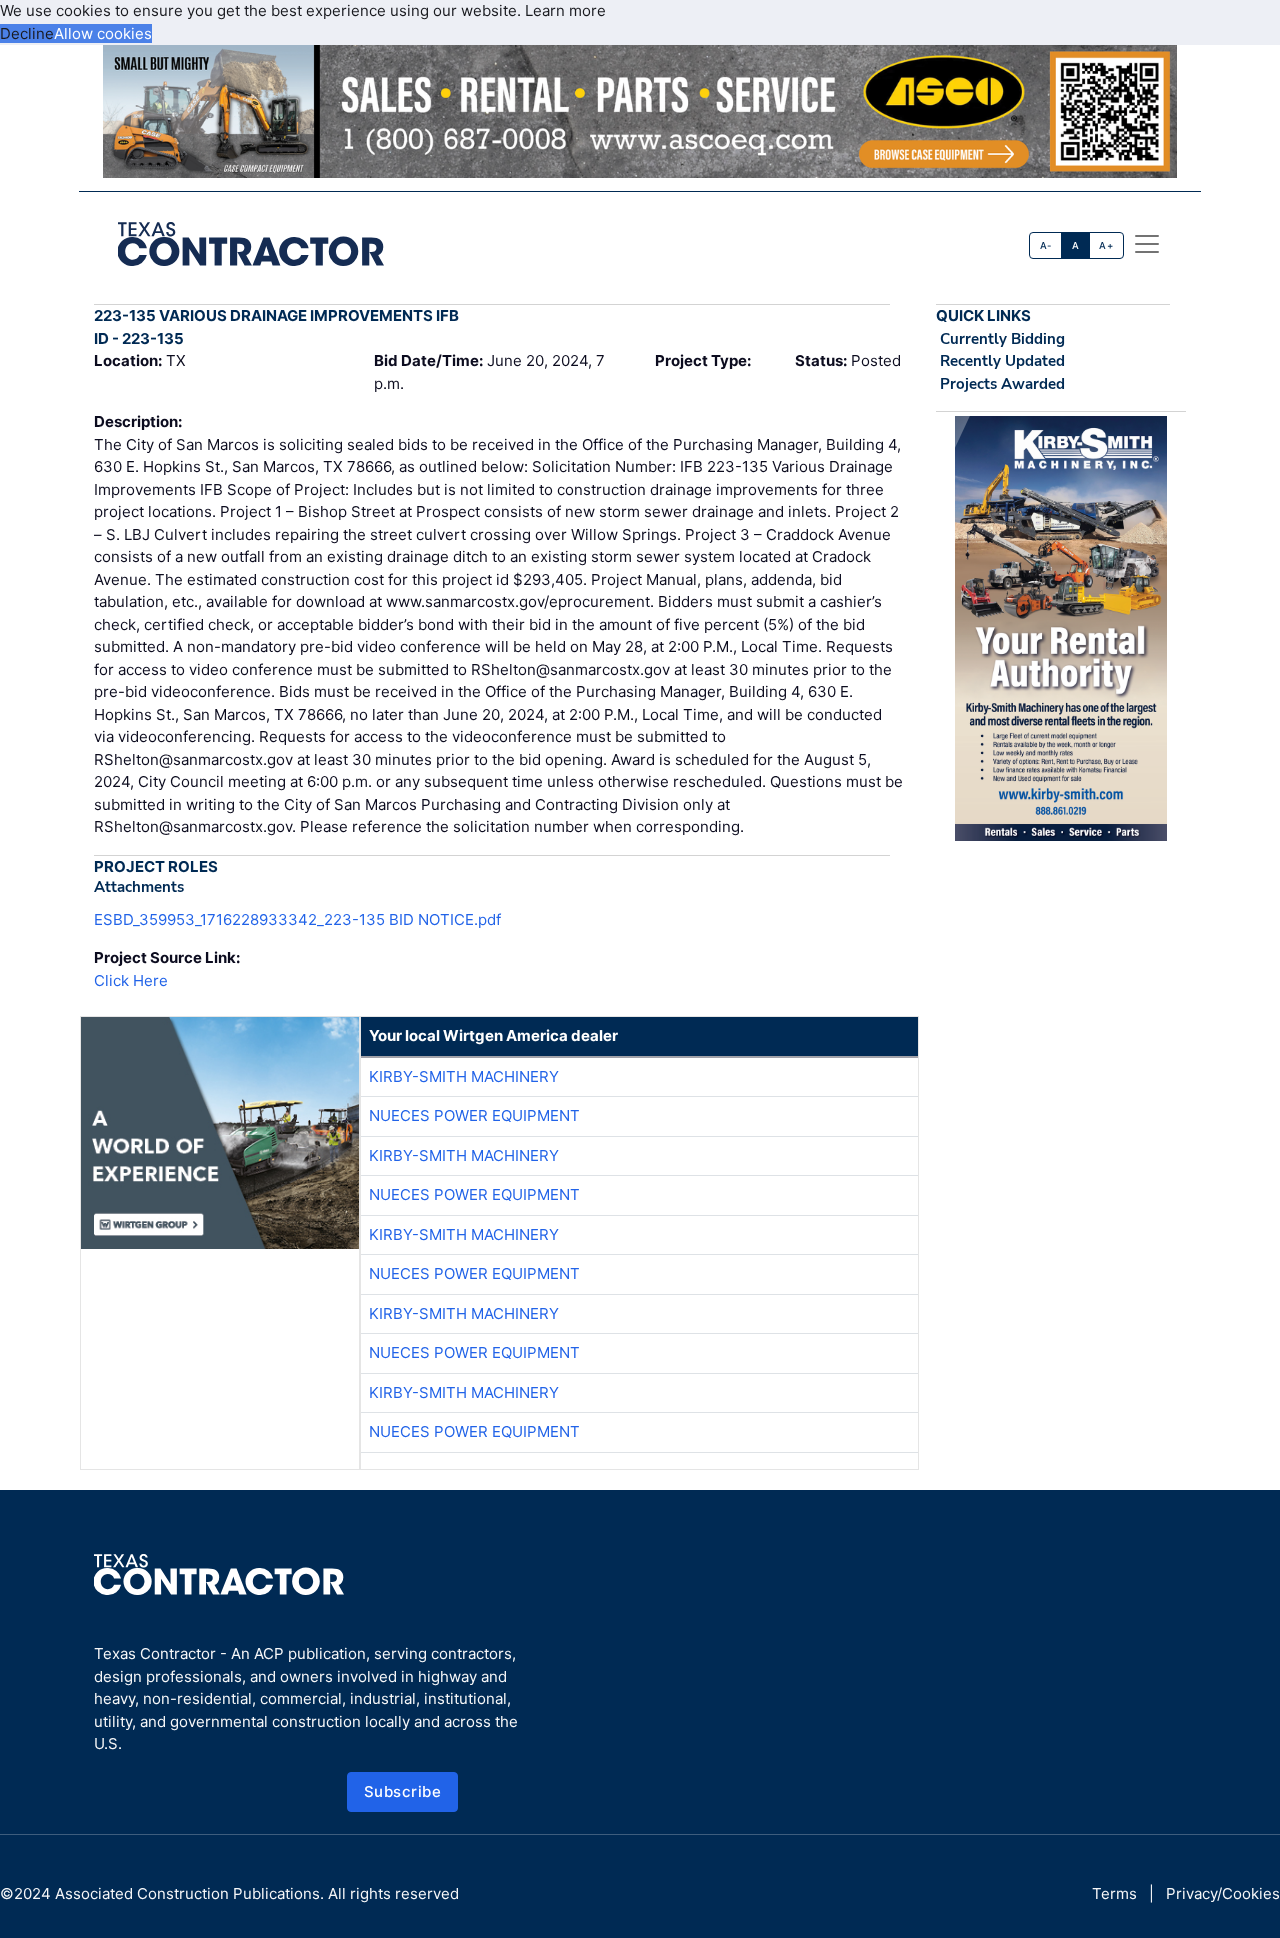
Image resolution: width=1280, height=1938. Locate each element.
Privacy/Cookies (1223, 1893)
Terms (1114, 1893)
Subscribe (403, 1791)
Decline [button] (27, 33)
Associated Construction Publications (187, 1893)
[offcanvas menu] (1147, 244)
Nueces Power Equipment (474, 1115)
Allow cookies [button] (103, 33)
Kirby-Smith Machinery (464, 1076)
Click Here (131, 980)
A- (1046, 245)
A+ (1106, 245)
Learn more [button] (565, 10)
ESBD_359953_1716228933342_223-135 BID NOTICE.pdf (297, 919)
